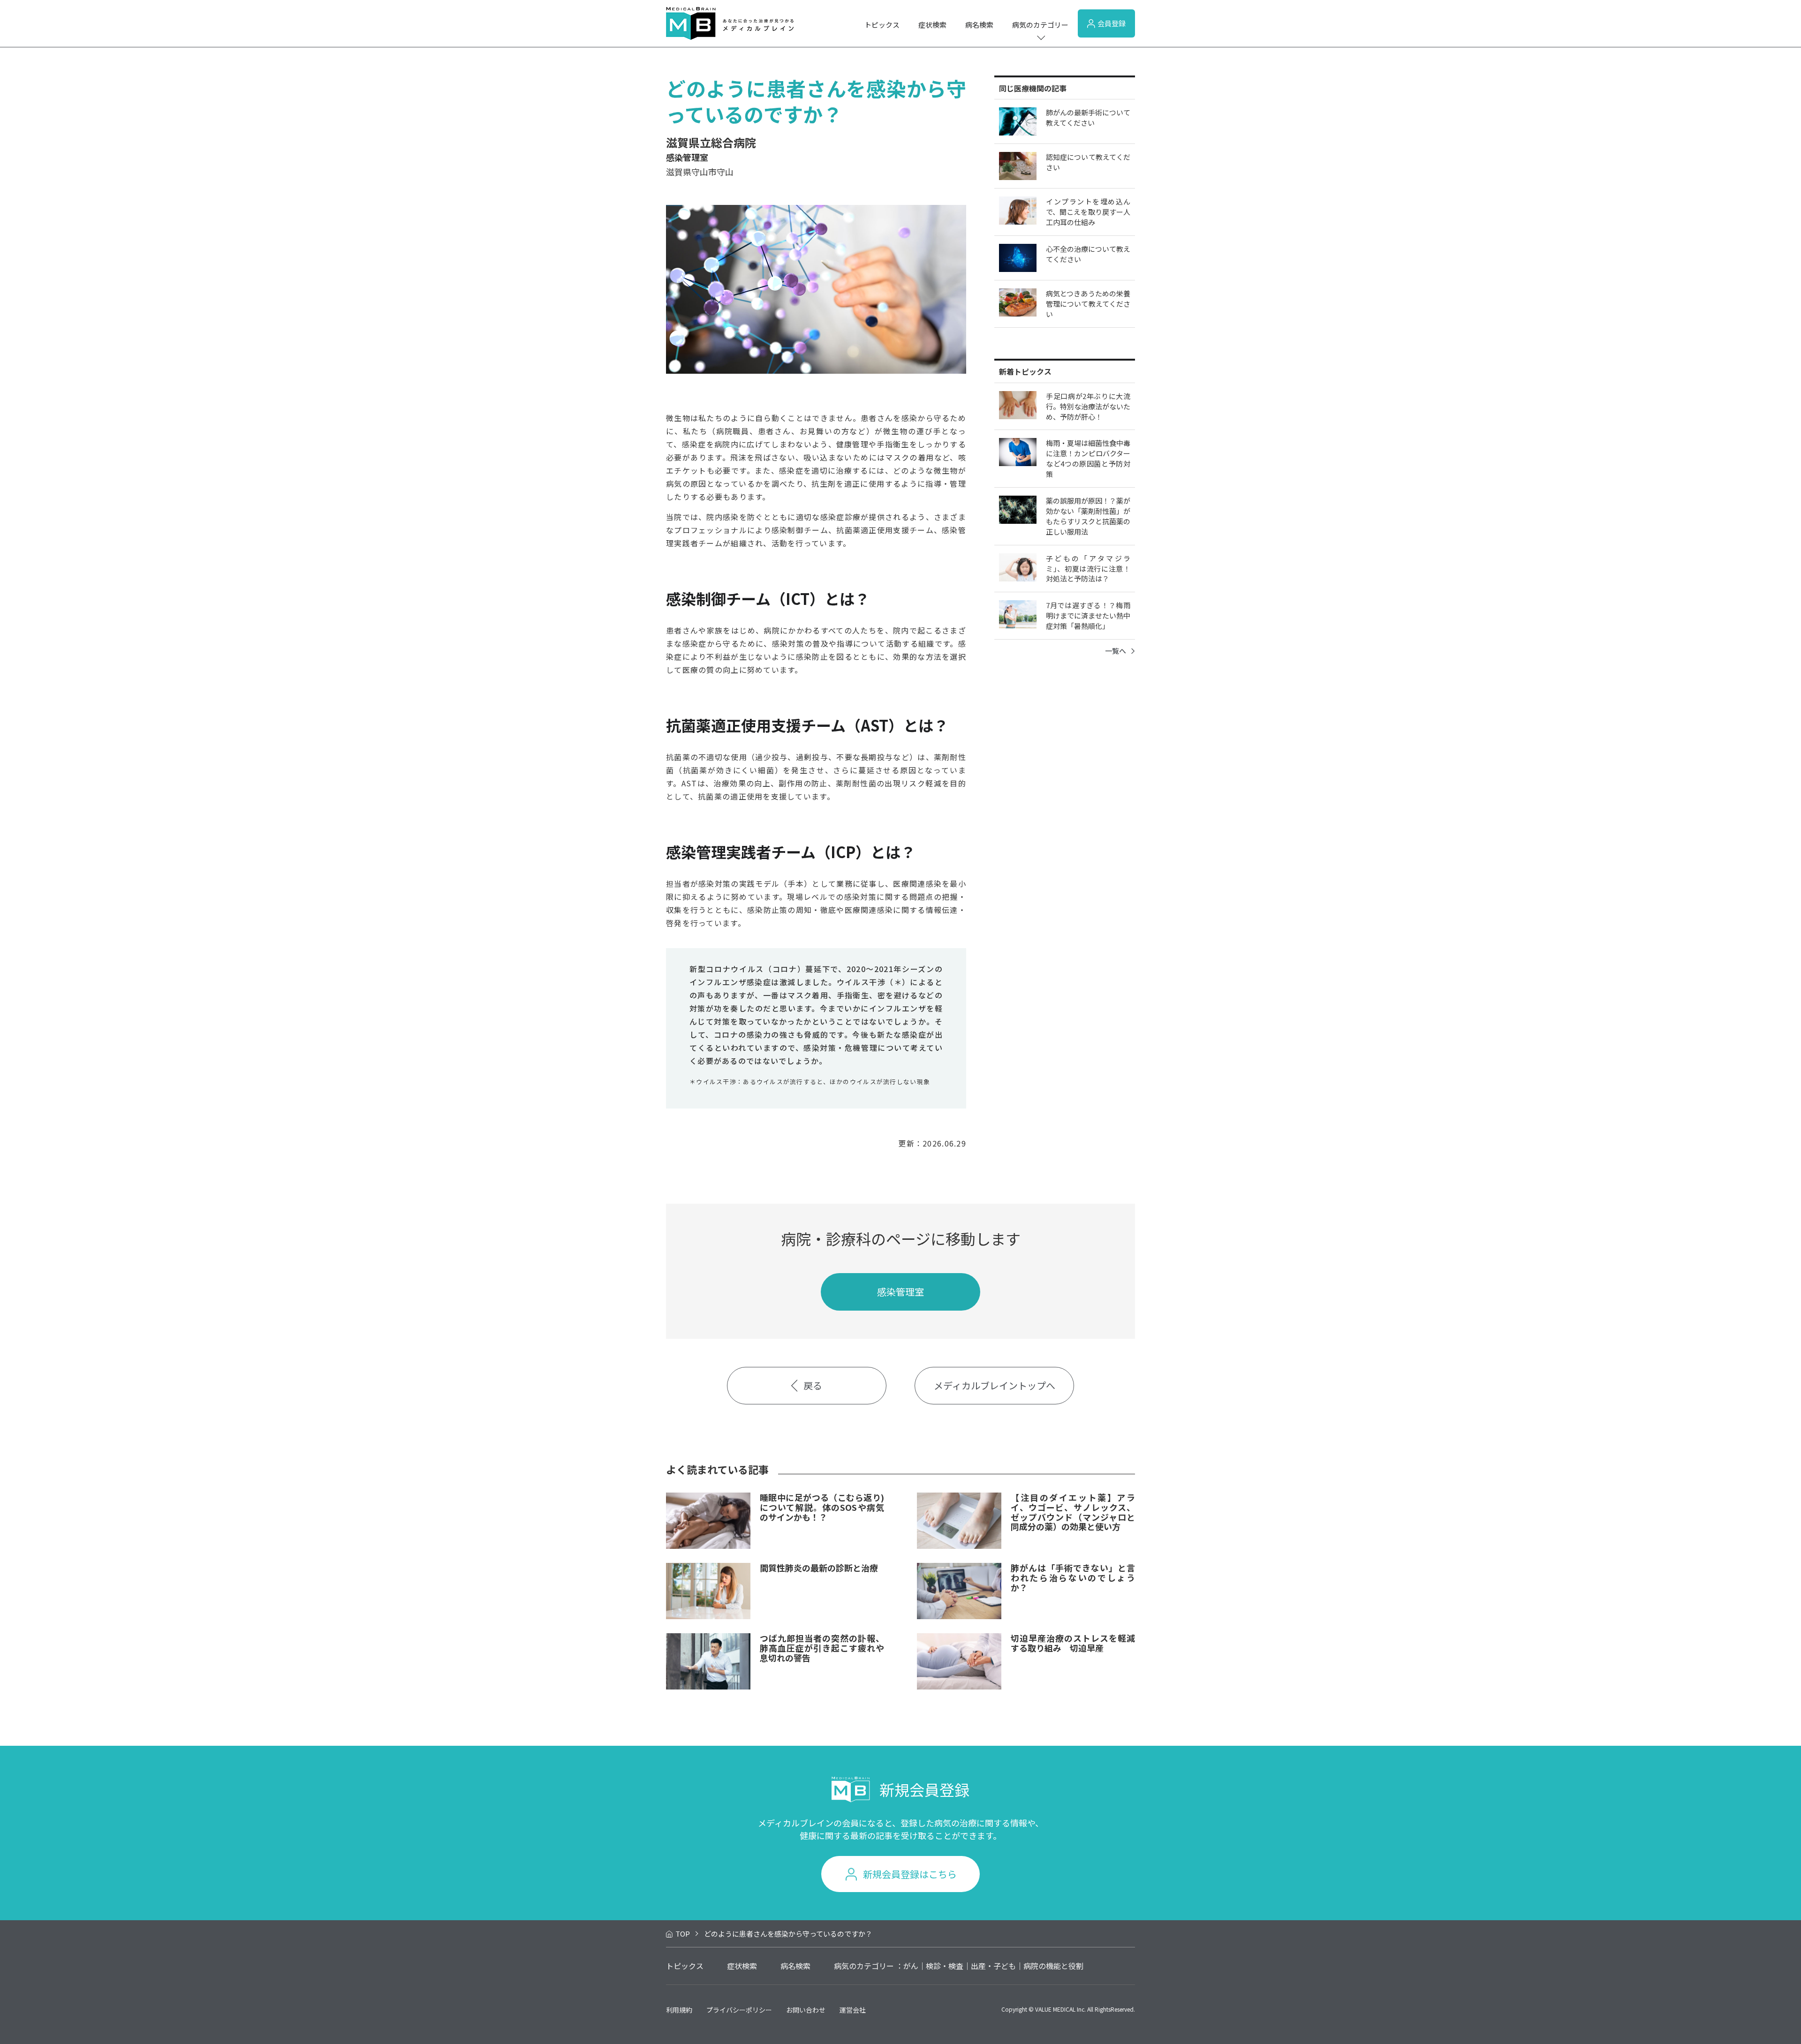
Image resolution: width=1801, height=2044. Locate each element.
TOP (683, 1934)
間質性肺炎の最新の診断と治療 (819, 1568)
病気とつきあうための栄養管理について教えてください (1088, 304)
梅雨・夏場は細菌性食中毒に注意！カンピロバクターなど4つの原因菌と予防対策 (1088, 458)
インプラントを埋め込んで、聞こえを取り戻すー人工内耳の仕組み (1088, 212)
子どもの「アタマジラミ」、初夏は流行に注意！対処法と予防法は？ (1088, 569)
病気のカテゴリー (1040, 25)
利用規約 (679, 2010)
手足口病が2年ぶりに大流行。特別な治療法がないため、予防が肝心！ (1088, 406)
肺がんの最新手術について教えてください (1088, 117)
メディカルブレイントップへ (995, 1385)
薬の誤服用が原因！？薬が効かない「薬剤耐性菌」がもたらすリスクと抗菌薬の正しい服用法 (1088, 516)
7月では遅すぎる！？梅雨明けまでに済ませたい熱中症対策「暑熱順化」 (1088, 615)
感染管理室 (900, 1292)
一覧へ (1116, 651)
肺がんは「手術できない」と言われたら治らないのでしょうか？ (1073, 1577)
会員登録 (1112, 23)
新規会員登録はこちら (910, 1874)
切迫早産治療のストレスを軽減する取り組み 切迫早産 (1073, 1643)
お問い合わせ (806, 2010)
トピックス (882, 25)
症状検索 (932, 25)
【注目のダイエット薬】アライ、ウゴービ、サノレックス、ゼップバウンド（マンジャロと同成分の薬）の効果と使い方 (1073, 1512)
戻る (813, 1385)
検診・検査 (945, 1966)
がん (911, 1966)
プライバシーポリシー (739, 2010)
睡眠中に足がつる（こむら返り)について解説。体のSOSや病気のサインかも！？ (822, 1507)
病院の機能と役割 (1053, 1966)
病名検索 (979, 25)
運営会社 (853, 2010)
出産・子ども (993, 1966)
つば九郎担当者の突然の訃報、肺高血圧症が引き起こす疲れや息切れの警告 (822, 1648)
